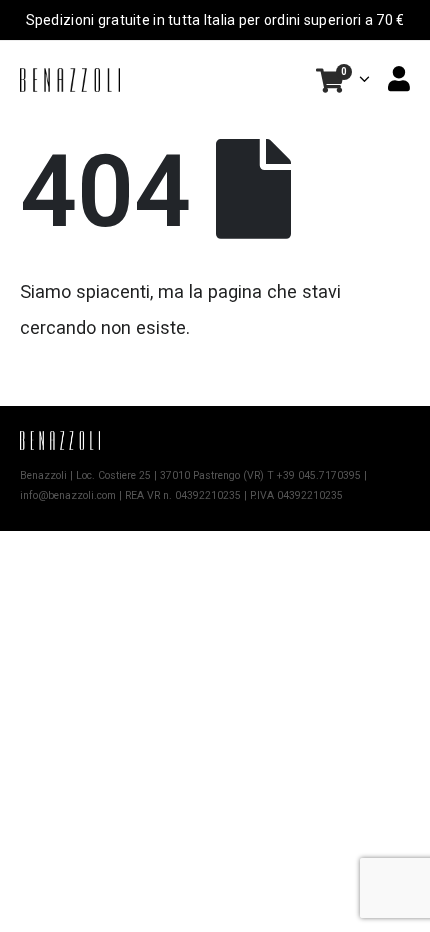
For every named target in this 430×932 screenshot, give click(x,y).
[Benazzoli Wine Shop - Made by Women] (70, 79)
